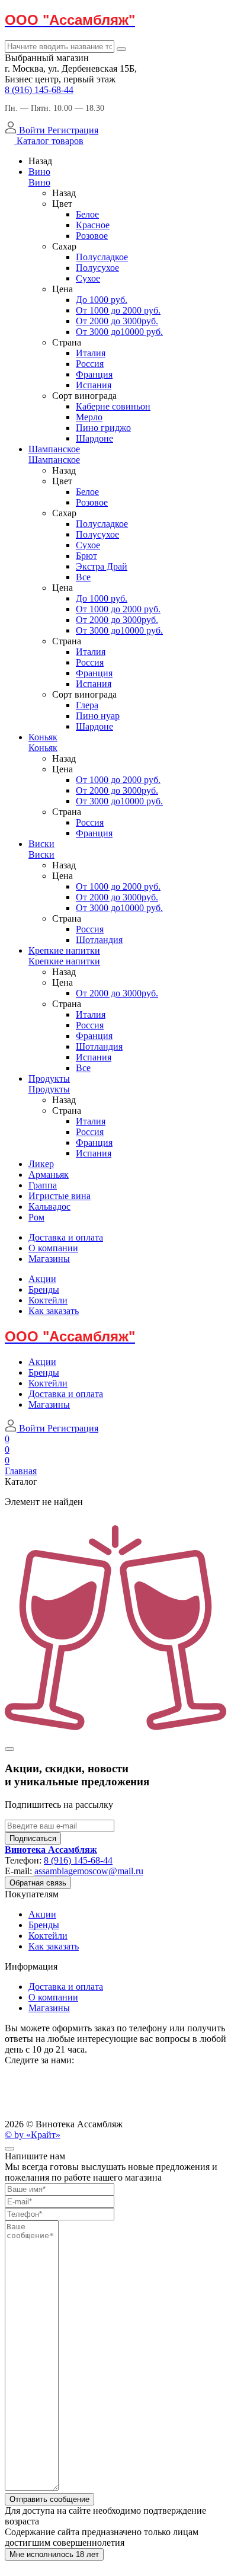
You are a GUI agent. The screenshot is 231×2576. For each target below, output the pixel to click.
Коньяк (43, 737)
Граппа (43, 1185)
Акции (42, 1279)
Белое (87, 214)
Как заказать (54, 1311)
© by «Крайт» (33, 2135)
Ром (36, 1217)
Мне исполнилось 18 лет (54, 2554)
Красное (93, 225)
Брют (86, 556)
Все (83, 577)
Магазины (49, 1259)
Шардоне (94, 438)
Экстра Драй (102, 566)
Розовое (92, 236)
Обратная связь (38, 1883)
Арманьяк (49, 1174)
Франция (94, 374)
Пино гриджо (103, 428)
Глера (87, 705)
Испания (94, 385)
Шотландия (99, 940)
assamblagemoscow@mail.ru (89, 1871)
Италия (91, 353)
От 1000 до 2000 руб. (118, 310)
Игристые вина (60, 1196)
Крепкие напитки (64, 950)
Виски (41, 844)
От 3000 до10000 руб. (119, 332)
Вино (39, 172)
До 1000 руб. (102, 300)
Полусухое (97, 268)
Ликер (41, 1164)
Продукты (49, 1078)
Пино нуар (98, 716)
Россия (90, 364)
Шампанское (54, 449)
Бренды (44, 1289)
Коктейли (48, 1300)
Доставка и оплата (66, 1237)
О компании (53, 1248)
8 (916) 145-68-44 (39, 90)
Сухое (88, 278)
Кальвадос (49, 1206)
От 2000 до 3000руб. (117, 321)
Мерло (89, 417)
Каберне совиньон (113, 406)
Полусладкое (102, 257)
